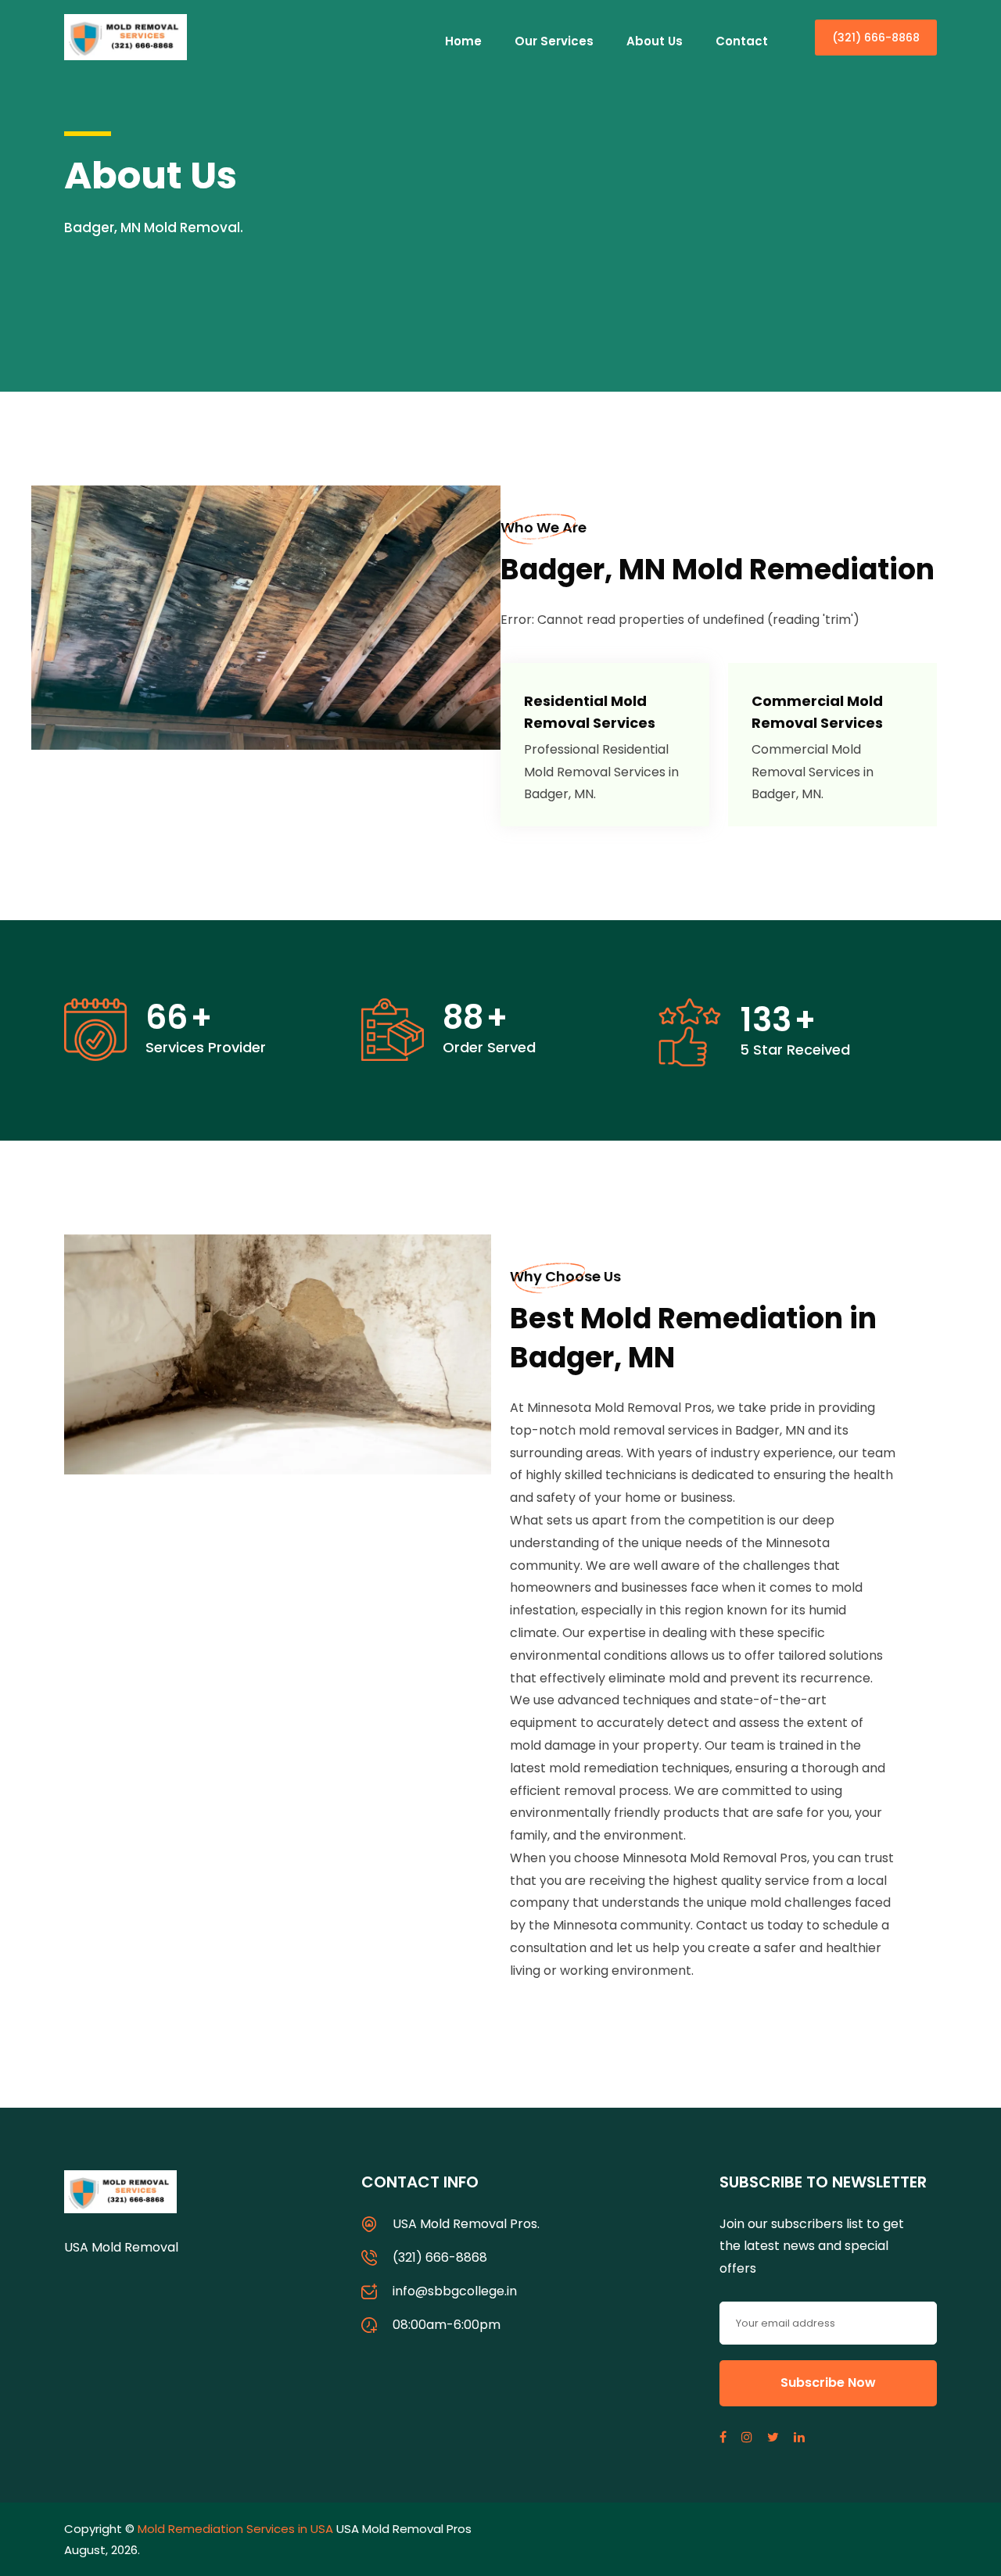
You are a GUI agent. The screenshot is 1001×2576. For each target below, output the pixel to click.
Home (463, 41)
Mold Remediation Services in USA (235, 2529)
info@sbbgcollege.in (455, 2291)
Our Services (554, 41)
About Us (655, 41)
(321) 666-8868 (876, 38)
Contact (742, 41)
